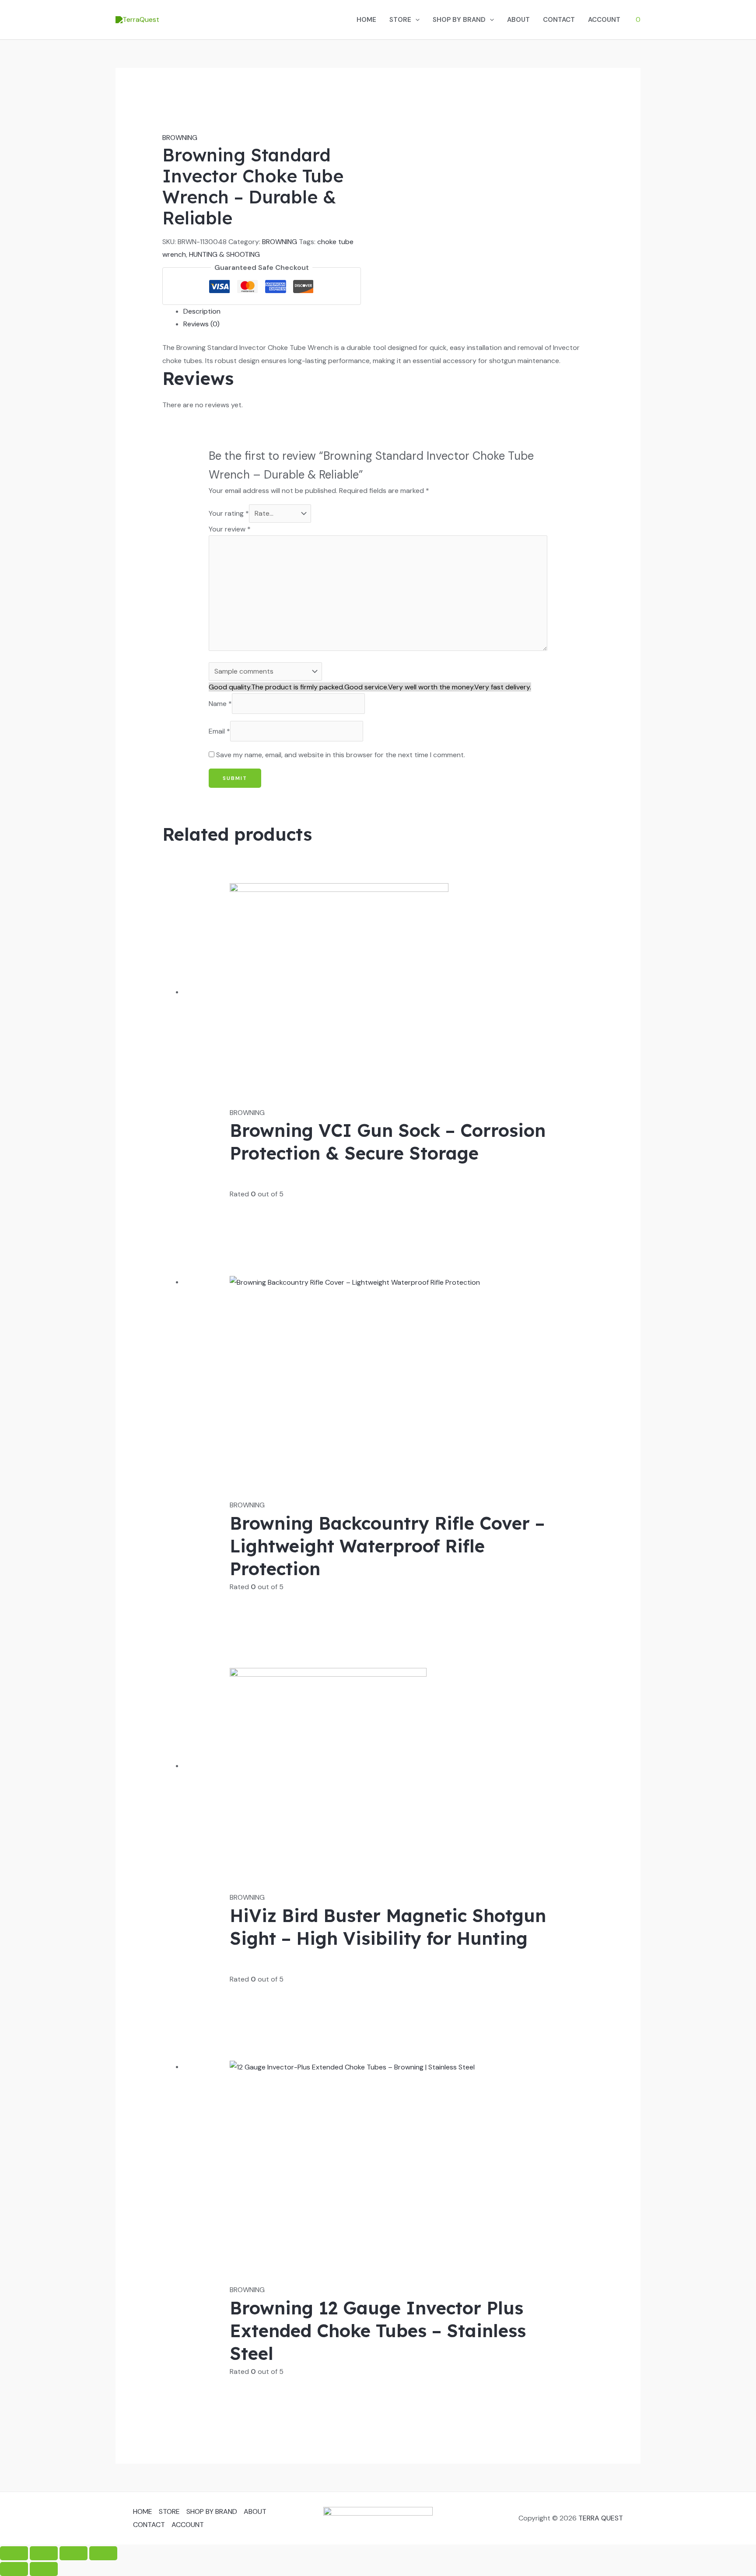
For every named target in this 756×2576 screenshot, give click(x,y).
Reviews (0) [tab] (201, 324)
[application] (415, 20)
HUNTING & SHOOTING (224, 254)
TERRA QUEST (601, 2518)
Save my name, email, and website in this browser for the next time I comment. (341, 755)
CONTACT (559, 20)
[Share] (73, 2553)
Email (219, 731)
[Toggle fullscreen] (44, 2553)
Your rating (229, 513)
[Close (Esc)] (103, 2553)
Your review (230, 529)
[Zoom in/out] (14, 2553)
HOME (366, 20)
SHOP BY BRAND (459, 20)
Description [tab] (202, 311)
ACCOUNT (604, 20)
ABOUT (518, 20)
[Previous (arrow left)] (14, 2569)
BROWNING (180, 138)
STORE (400, 20)
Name (220, 704)
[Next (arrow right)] (44, 2569)
